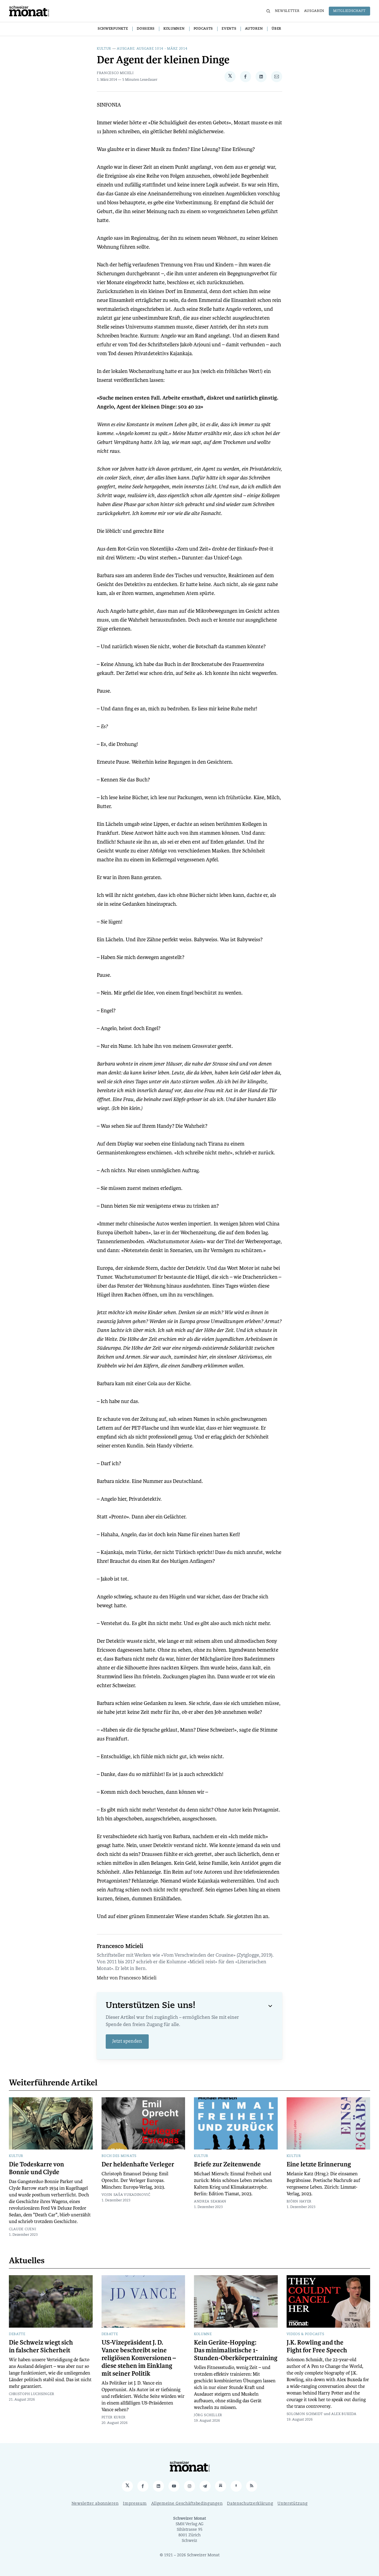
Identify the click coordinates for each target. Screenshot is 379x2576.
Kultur (104, 49)
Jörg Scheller (208, 2415)
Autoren (254, 29)
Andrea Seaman (210, 2202)
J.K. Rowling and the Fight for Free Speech (317, 2347)
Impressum (135, 2504)
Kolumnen (174, 29)
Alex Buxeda (344, 2414)
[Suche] (268, 11)
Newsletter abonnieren (95, 2504)
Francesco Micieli (115, 73)
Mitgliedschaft (349, 11)
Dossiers (146, 29)
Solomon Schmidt (305, 2414)
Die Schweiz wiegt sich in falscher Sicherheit (41, 2347)
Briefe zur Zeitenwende (227, 2164)
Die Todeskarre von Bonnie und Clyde (36, 2168)
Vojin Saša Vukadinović (126, 2195)
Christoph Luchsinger (32, 2394)
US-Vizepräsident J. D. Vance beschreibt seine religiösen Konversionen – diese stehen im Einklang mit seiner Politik (139, 2358)
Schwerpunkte (113, 29)
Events (229, 29)
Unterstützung (292, 2504)
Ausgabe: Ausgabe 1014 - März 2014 (152, 49)
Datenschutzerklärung (250, 2504)
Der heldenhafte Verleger (138, 2164)
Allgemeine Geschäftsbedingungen (187, 2504)
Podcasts (203, 29)
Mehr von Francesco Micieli (127, 1978)
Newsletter (287, 11)
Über (276, 29)
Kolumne (203, 2334)
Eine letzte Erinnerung (319, 2164)
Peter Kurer (114, 2418)
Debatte (17, 2334)
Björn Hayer (299, 2202)
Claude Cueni (22, 2229)
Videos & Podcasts (305, 2334)
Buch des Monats (119, 2156)
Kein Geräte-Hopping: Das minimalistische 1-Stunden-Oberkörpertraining (236, 2350)
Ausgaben (314, 11)
